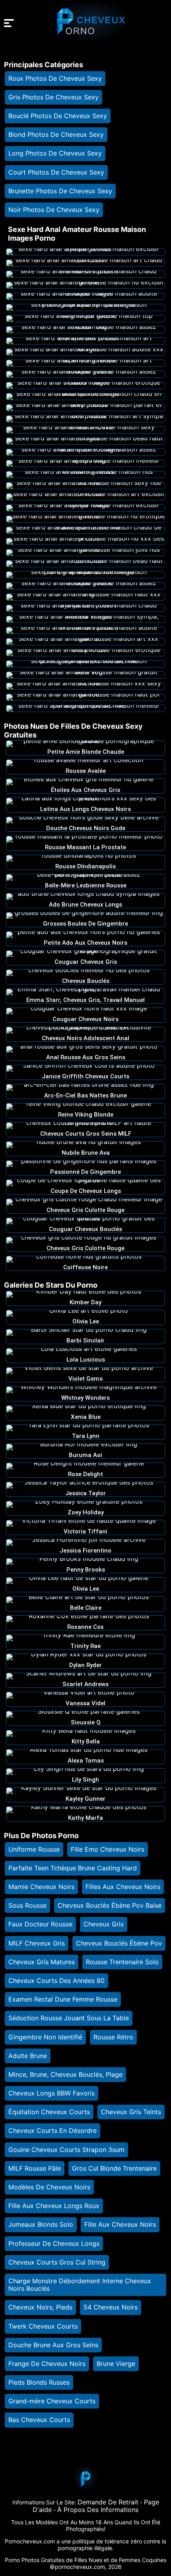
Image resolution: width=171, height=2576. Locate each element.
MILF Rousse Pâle (35, 2168)
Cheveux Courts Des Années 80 (56, 1981)
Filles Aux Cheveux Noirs (123, 1887)
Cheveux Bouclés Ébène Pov (119, 1943)
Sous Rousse (27, 1905)
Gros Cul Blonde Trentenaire (114, 2168)
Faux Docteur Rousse (40, 1924)
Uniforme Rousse (34, 1849)
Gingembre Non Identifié (45, 2037)
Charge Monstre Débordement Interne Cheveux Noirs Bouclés (80, 2285)
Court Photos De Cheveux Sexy (56, 172)
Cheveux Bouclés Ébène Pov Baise (110, 1905)
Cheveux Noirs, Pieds (40, 2307)
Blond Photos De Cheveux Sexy (56, 134)
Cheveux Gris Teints (131, 2112)
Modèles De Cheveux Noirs (49, 2187)
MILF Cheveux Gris (37, 1943)
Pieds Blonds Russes (39, 2382)
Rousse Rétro (113, 2037)
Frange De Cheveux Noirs (47, 2364)
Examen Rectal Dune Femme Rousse (63, 1999)
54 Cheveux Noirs (111, 2307)
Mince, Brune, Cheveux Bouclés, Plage (65, 2074)
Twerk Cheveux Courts (43, 2326)
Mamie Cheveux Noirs (41, 1887)
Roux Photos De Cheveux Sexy (55, 78)
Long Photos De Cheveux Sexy (55, 153)
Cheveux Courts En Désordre (52, 2130)
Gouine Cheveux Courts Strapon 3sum (66, 2150)
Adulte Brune (28, 2056)
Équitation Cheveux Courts (49, 2112)
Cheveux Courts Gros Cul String (57, 2262)
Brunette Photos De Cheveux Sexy (60, 191)
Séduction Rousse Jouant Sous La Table (69, 2018)
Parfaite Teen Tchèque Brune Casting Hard (73, 1868)
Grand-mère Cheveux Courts (52, 2401)
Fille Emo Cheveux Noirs (108, 1849)
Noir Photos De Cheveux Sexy (54, 210)
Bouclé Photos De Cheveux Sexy (58, 116)
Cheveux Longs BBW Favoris (51, 2093)
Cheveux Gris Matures (42, 1962)
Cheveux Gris (104, 1924)
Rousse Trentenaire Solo (122, 1962)
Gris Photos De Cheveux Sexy (53, 97)
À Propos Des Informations (98, 2510)
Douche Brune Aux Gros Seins (53, 2345)
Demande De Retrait (108, 2502)
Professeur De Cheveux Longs (54, 2243)
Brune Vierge (116, 2364)
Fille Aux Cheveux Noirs (120, 2224)
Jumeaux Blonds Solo (41, 2224)
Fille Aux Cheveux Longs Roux (54, 2206)
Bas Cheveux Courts (39, 2420)
